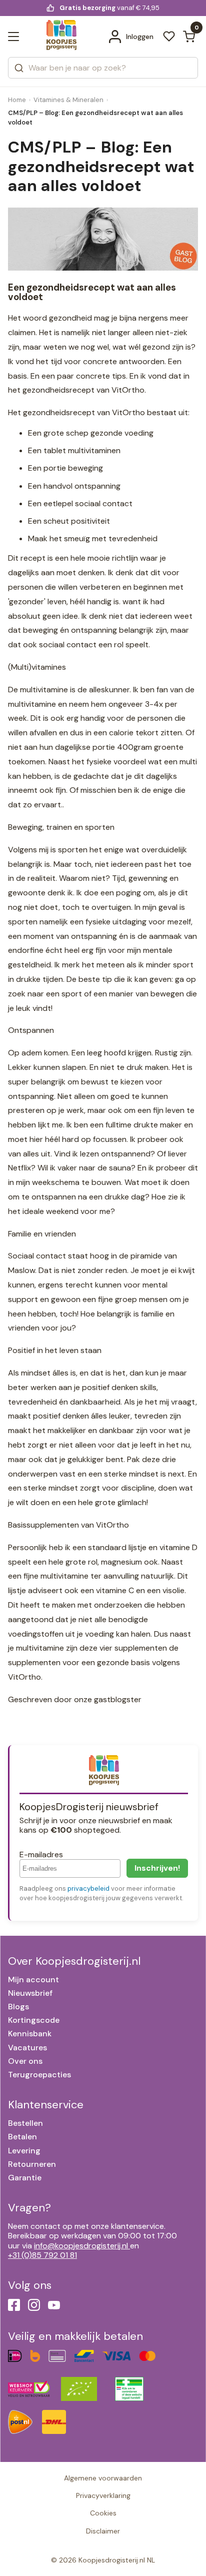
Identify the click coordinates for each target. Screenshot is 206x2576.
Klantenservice (46, 2105)
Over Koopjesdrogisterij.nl (74, 1961)
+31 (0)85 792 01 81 (42, 2255)
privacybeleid (88, 1888)
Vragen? (29, 2208)
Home (17, 100)
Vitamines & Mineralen (68, 100)
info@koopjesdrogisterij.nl (81, 2246)
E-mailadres (41, 1854)
